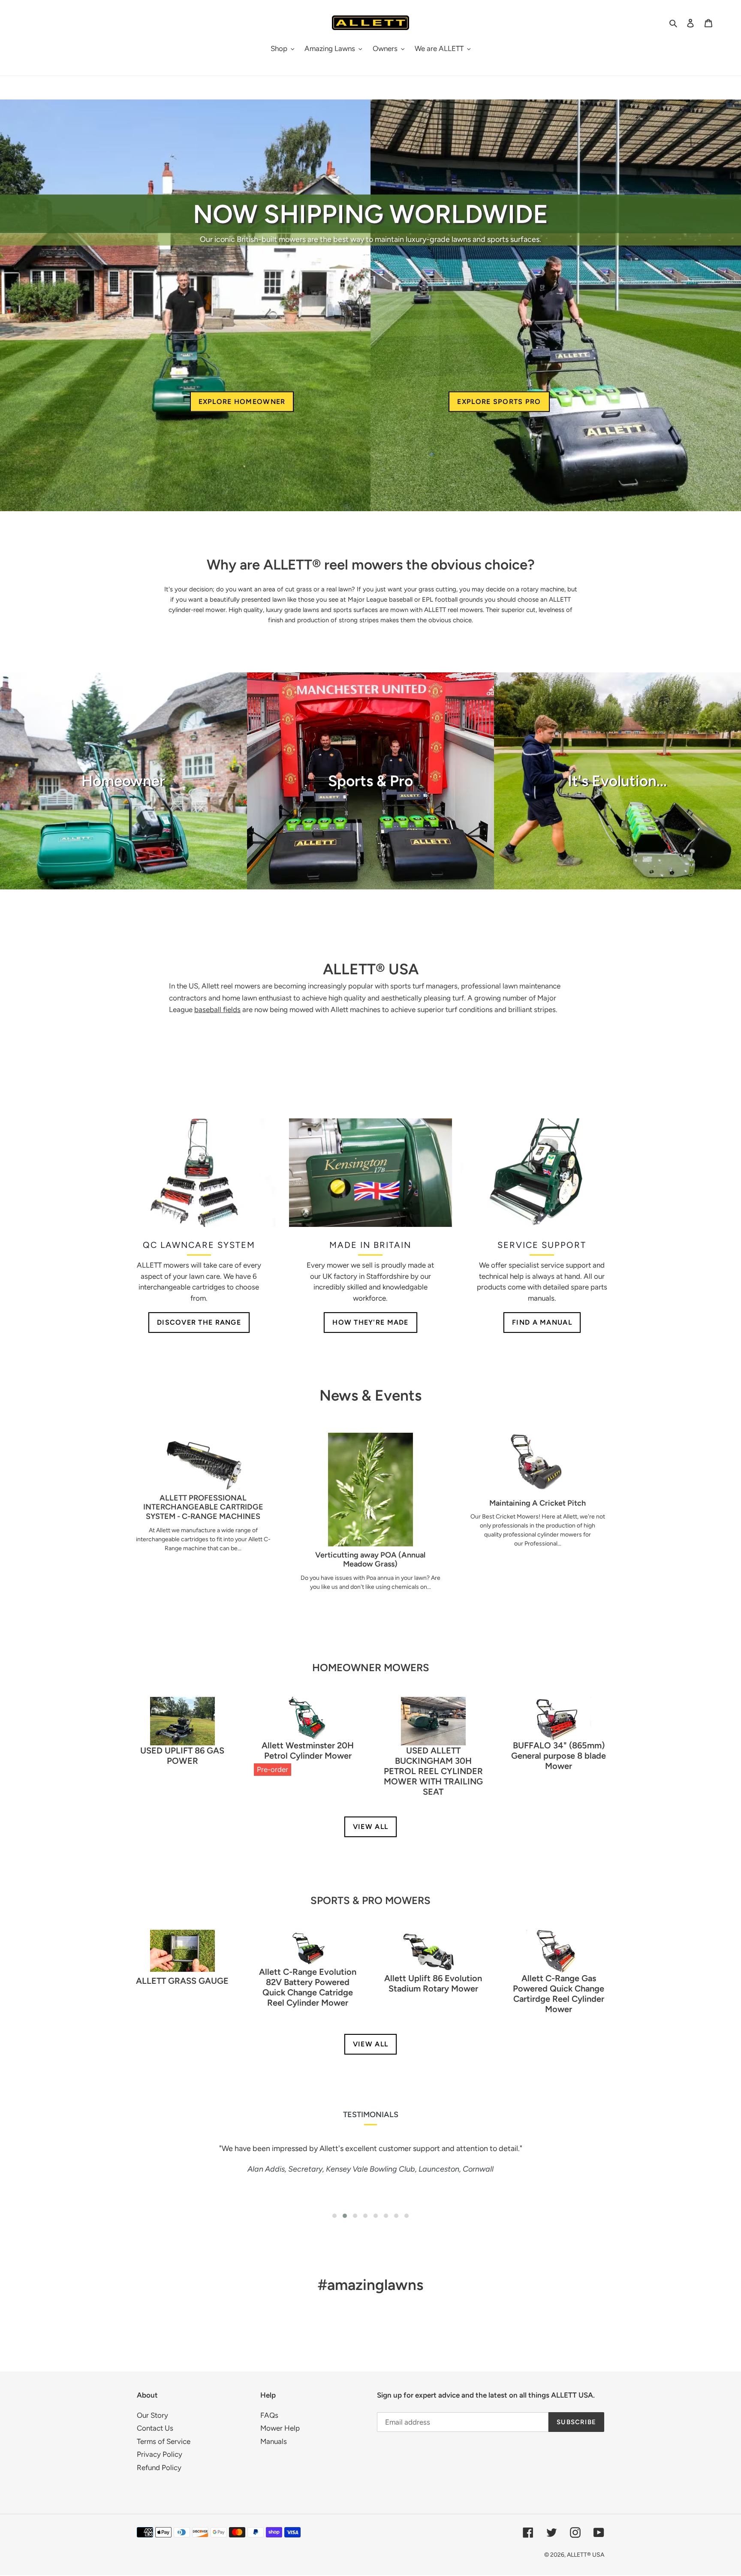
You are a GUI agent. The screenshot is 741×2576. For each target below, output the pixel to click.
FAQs (269, 2415)
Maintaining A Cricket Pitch (538, 1503)
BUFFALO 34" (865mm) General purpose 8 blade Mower (559, 1756)
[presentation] (107, 2180)
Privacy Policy (160, 2454)
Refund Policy (159, 2468)
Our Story (152, 2415)
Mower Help (280, 2428)
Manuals (274, 2441)
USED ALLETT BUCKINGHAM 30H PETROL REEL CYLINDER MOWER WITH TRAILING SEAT (433, 1771)
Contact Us (155, 2428)
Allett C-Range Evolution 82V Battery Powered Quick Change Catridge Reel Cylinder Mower (308, 1987)
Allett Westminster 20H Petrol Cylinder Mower (308, 1750)
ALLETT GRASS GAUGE (182, 1981)
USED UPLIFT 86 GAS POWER (182, 1756)
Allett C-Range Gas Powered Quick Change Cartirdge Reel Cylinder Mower (559, 1994)
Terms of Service (164, 2441)
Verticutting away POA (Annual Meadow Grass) (370, 1560)
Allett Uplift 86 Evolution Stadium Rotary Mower (433, 1983)
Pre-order (273, 1769)
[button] (334, 2216)
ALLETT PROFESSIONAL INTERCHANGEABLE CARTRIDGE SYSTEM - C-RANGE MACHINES (203, 1507)
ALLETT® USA (586, 2555)
